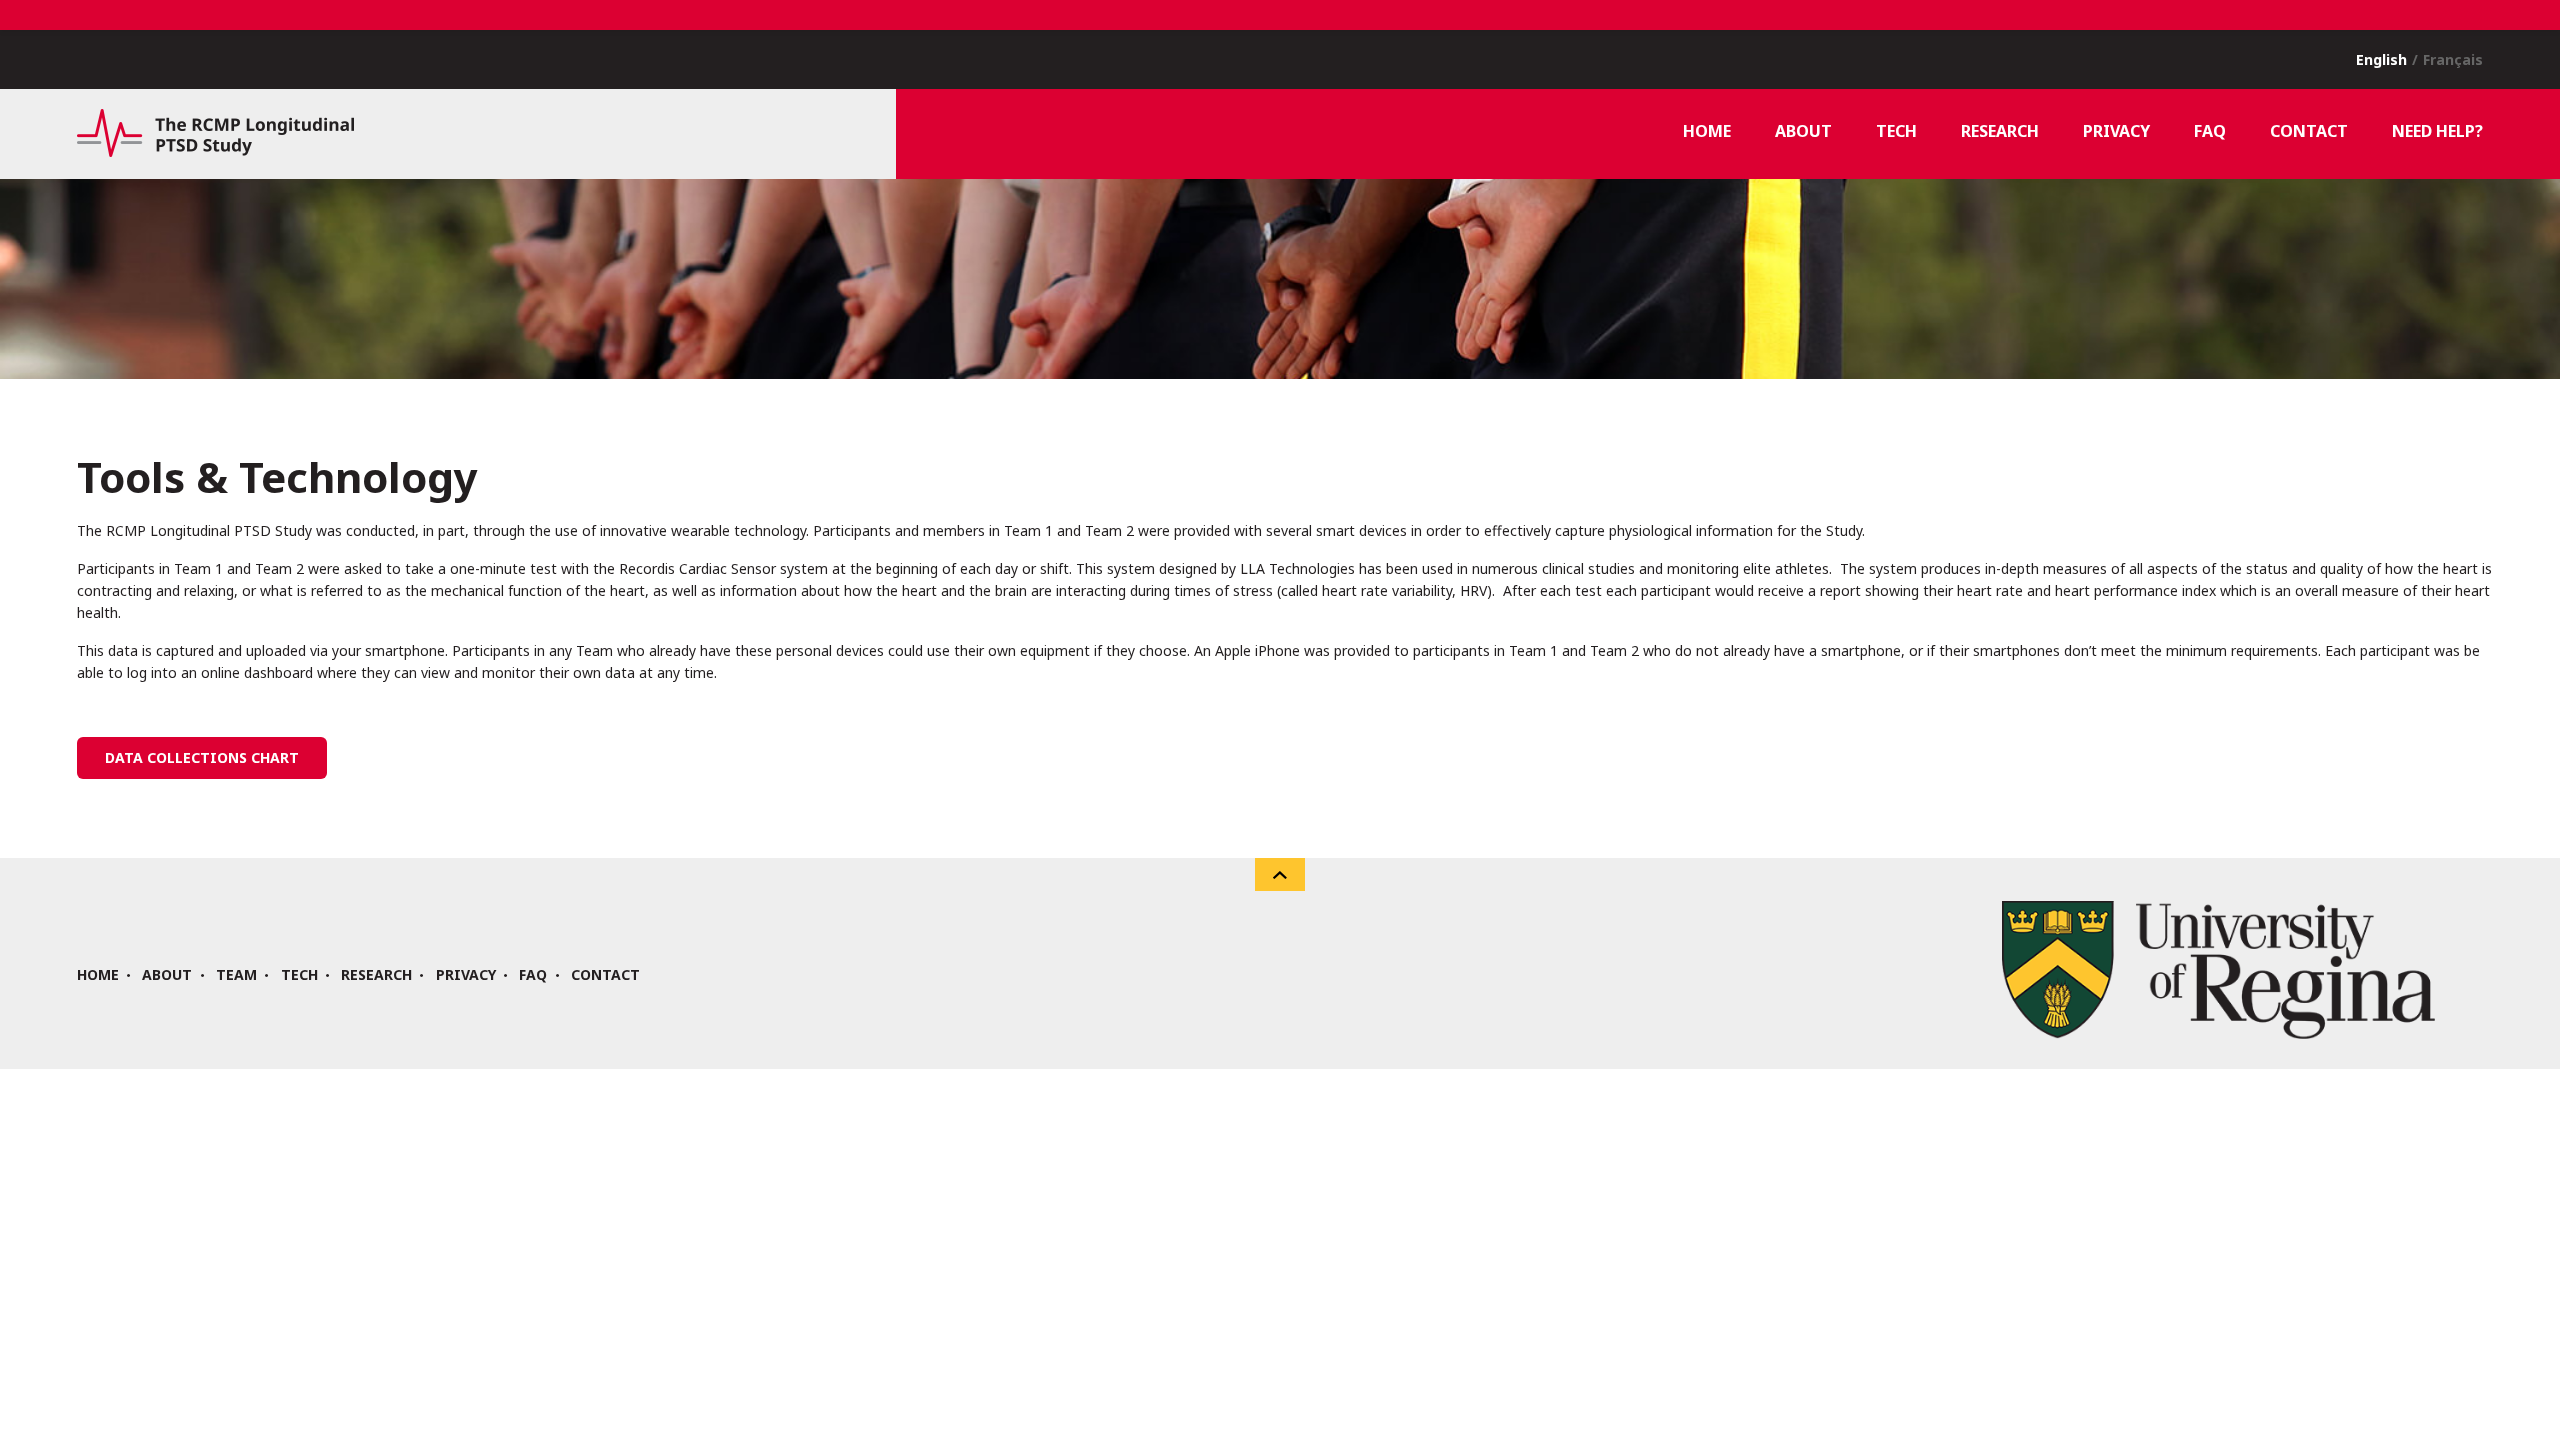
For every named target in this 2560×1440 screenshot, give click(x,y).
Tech (299, 975)
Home (98, 975)
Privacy (466, 975)
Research (376, 975)
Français (2453, 59)
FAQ (533, 975)
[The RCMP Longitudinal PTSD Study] (215, 151)
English (2381, 59)
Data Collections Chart (202, 757)
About (167, 975)
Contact (605, 975)
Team (236, 975)
